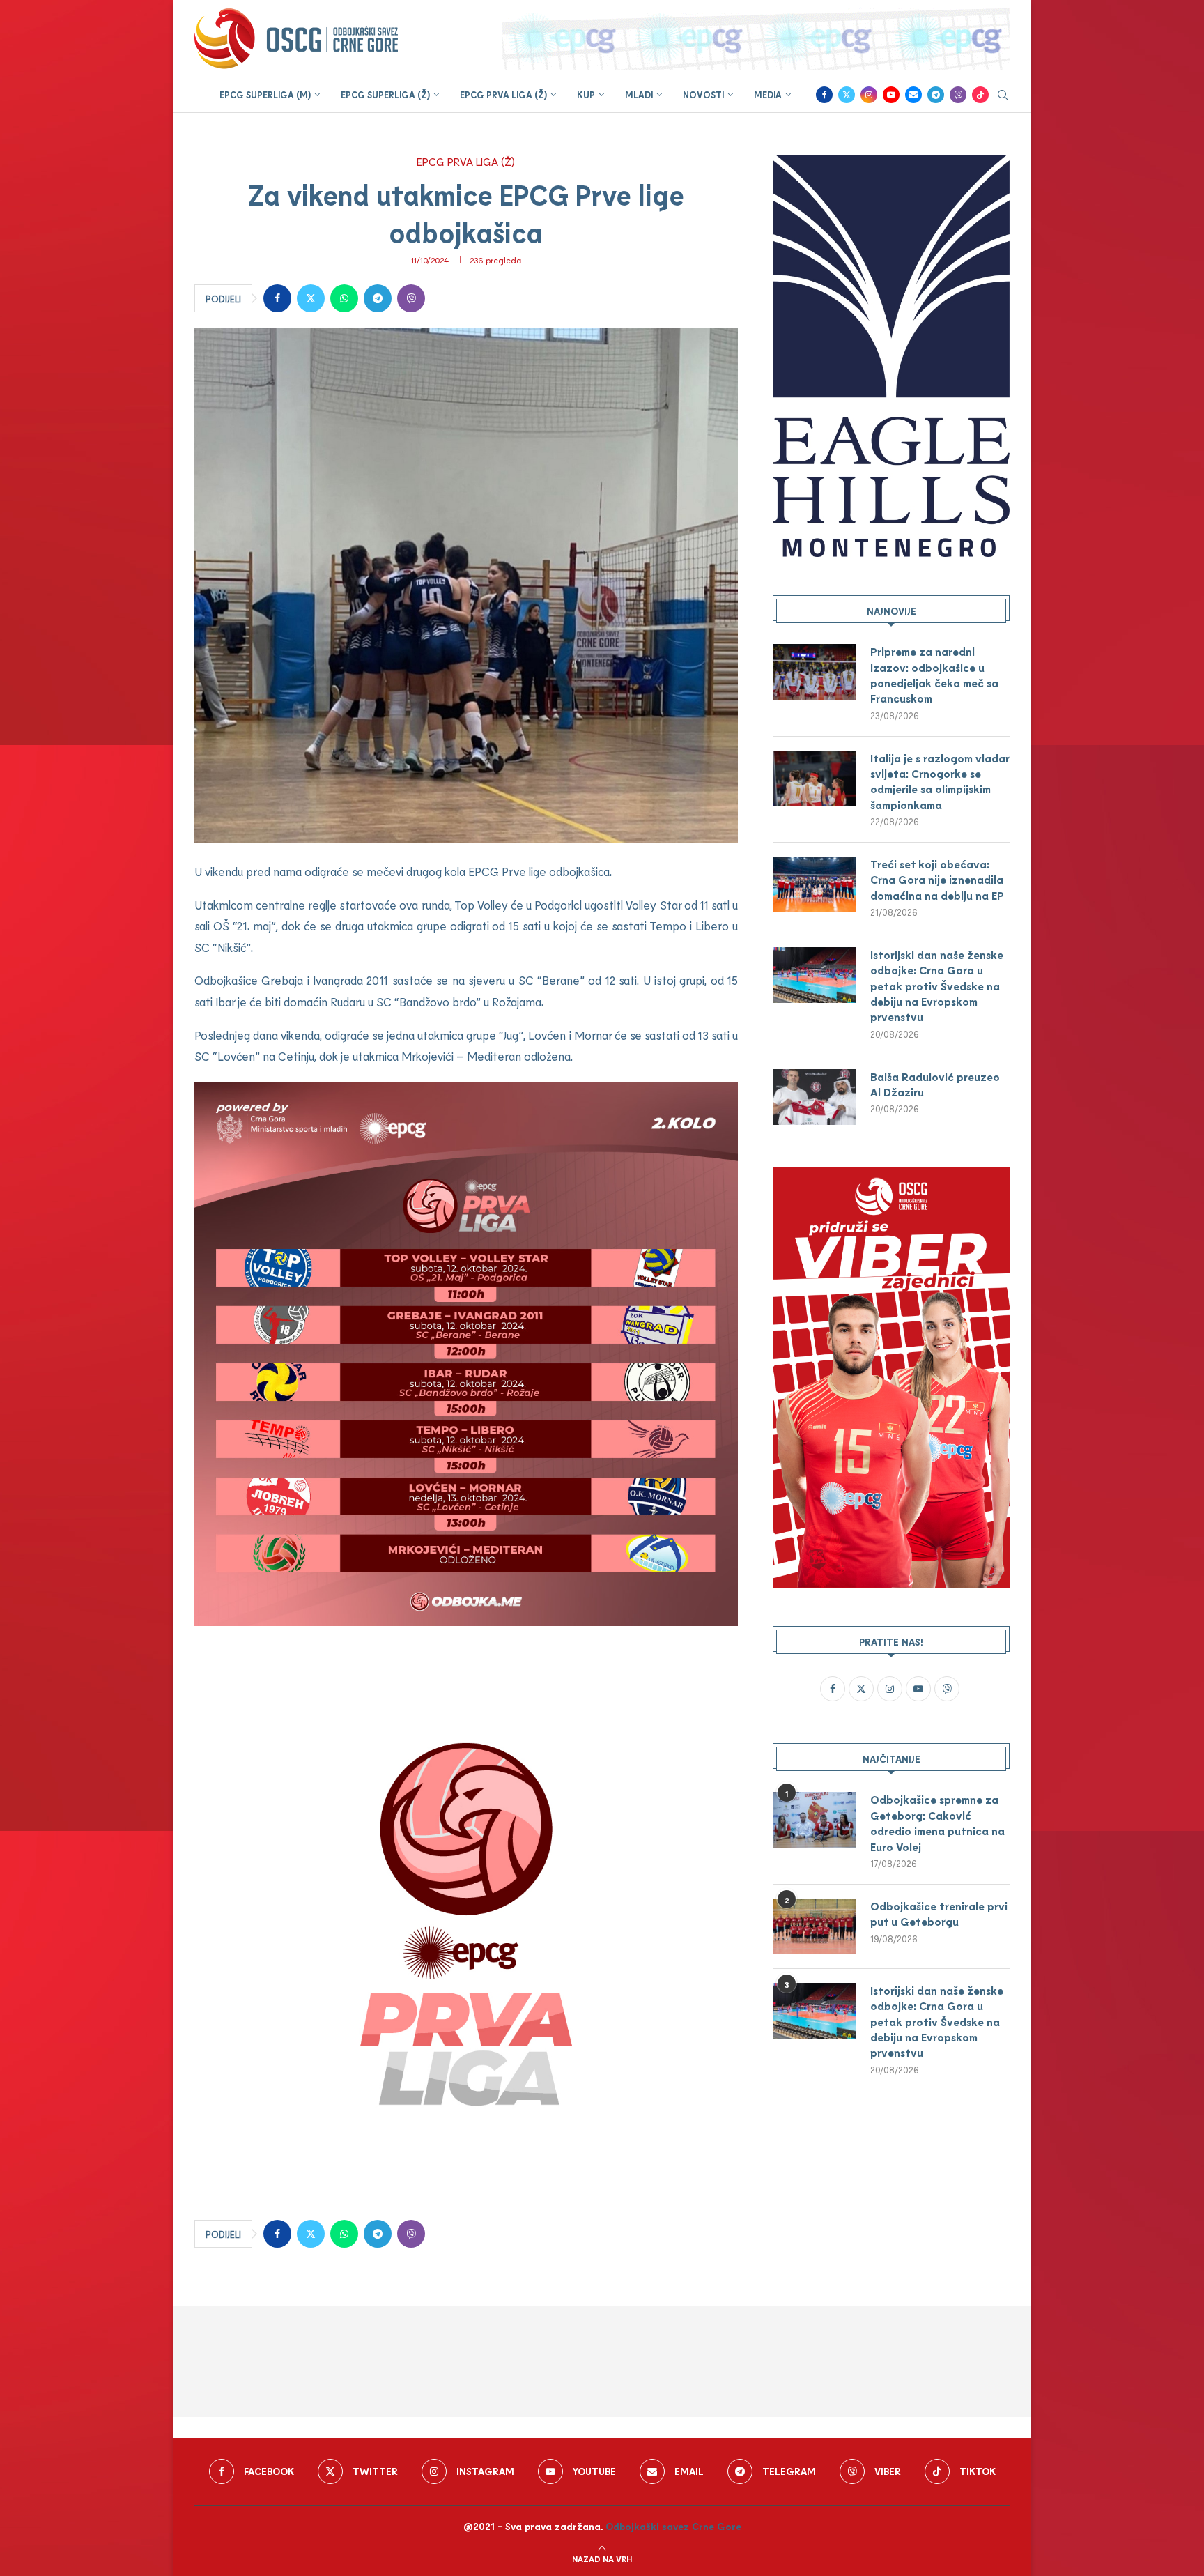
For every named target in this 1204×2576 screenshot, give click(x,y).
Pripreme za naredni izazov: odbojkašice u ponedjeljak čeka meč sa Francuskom (934, 675)
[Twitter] (847, 95)
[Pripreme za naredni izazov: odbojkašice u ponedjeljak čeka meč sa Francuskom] (815, 672)
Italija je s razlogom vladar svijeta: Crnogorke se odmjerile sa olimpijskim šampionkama (940, 781)
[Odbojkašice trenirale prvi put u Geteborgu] (815, 1926)
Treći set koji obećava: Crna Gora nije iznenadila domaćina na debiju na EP (937, 880)
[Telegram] (936, 95)
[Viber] (958, 95)
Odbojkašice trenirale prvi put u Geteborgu (939, 1914)
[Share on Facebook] (277, 298)
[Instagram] (869, 95)
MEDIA (768, 95)
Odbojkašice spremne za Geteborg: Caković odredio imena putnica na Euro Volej (937, 1823)
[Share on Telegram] (378, 298)
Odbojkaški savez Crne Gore (673, 2526)
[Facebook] (824, 95)
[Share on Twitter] (311, 298)
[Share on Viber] (411, 298)
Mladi (639, 95)
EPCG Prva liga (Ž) (503, 95)
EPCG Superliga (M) (265, 95)
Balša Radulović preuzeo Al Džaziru (935, 1084)
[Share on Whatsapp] (344, 298)
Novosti (703, 95)
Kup (586, 95)
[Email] (913, 95)
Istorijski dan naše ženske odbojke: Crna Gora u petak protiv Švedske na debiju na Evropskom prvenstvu (937, 986)
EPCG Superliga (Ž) (385, 95)
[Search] (1003, 96)
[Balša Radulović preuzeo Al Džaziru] (815, 1097)
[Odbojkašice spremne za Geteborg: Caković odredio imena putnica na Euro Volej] (815, 1820)
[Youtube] (891, 95)
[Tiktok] (980, 95)
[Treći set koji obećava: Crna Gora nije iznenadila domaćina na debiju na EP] (815, 884)
